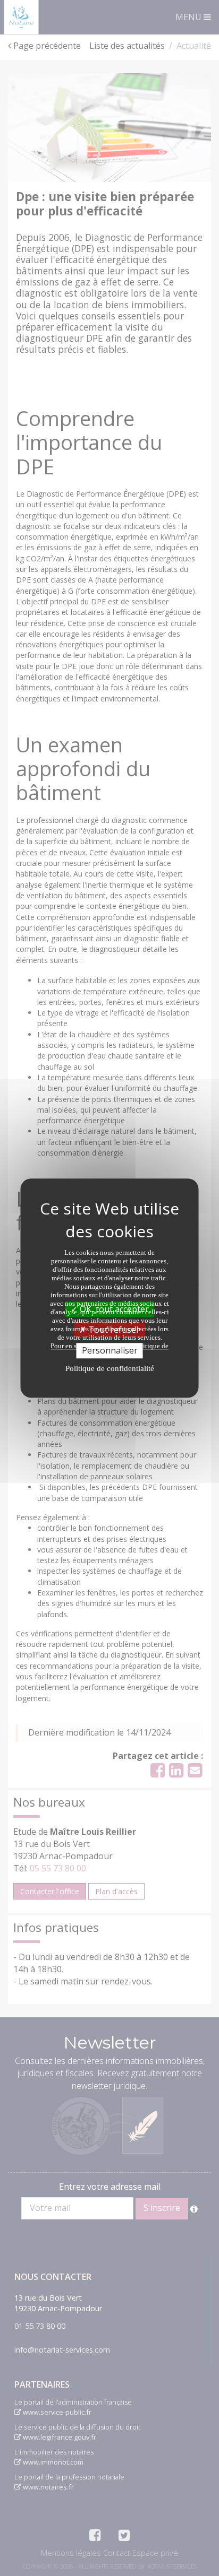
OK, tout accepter (113, 1309)
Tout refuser (113, 1330)
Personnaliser (110, 1350)
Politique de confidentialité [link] (110, 1368)
